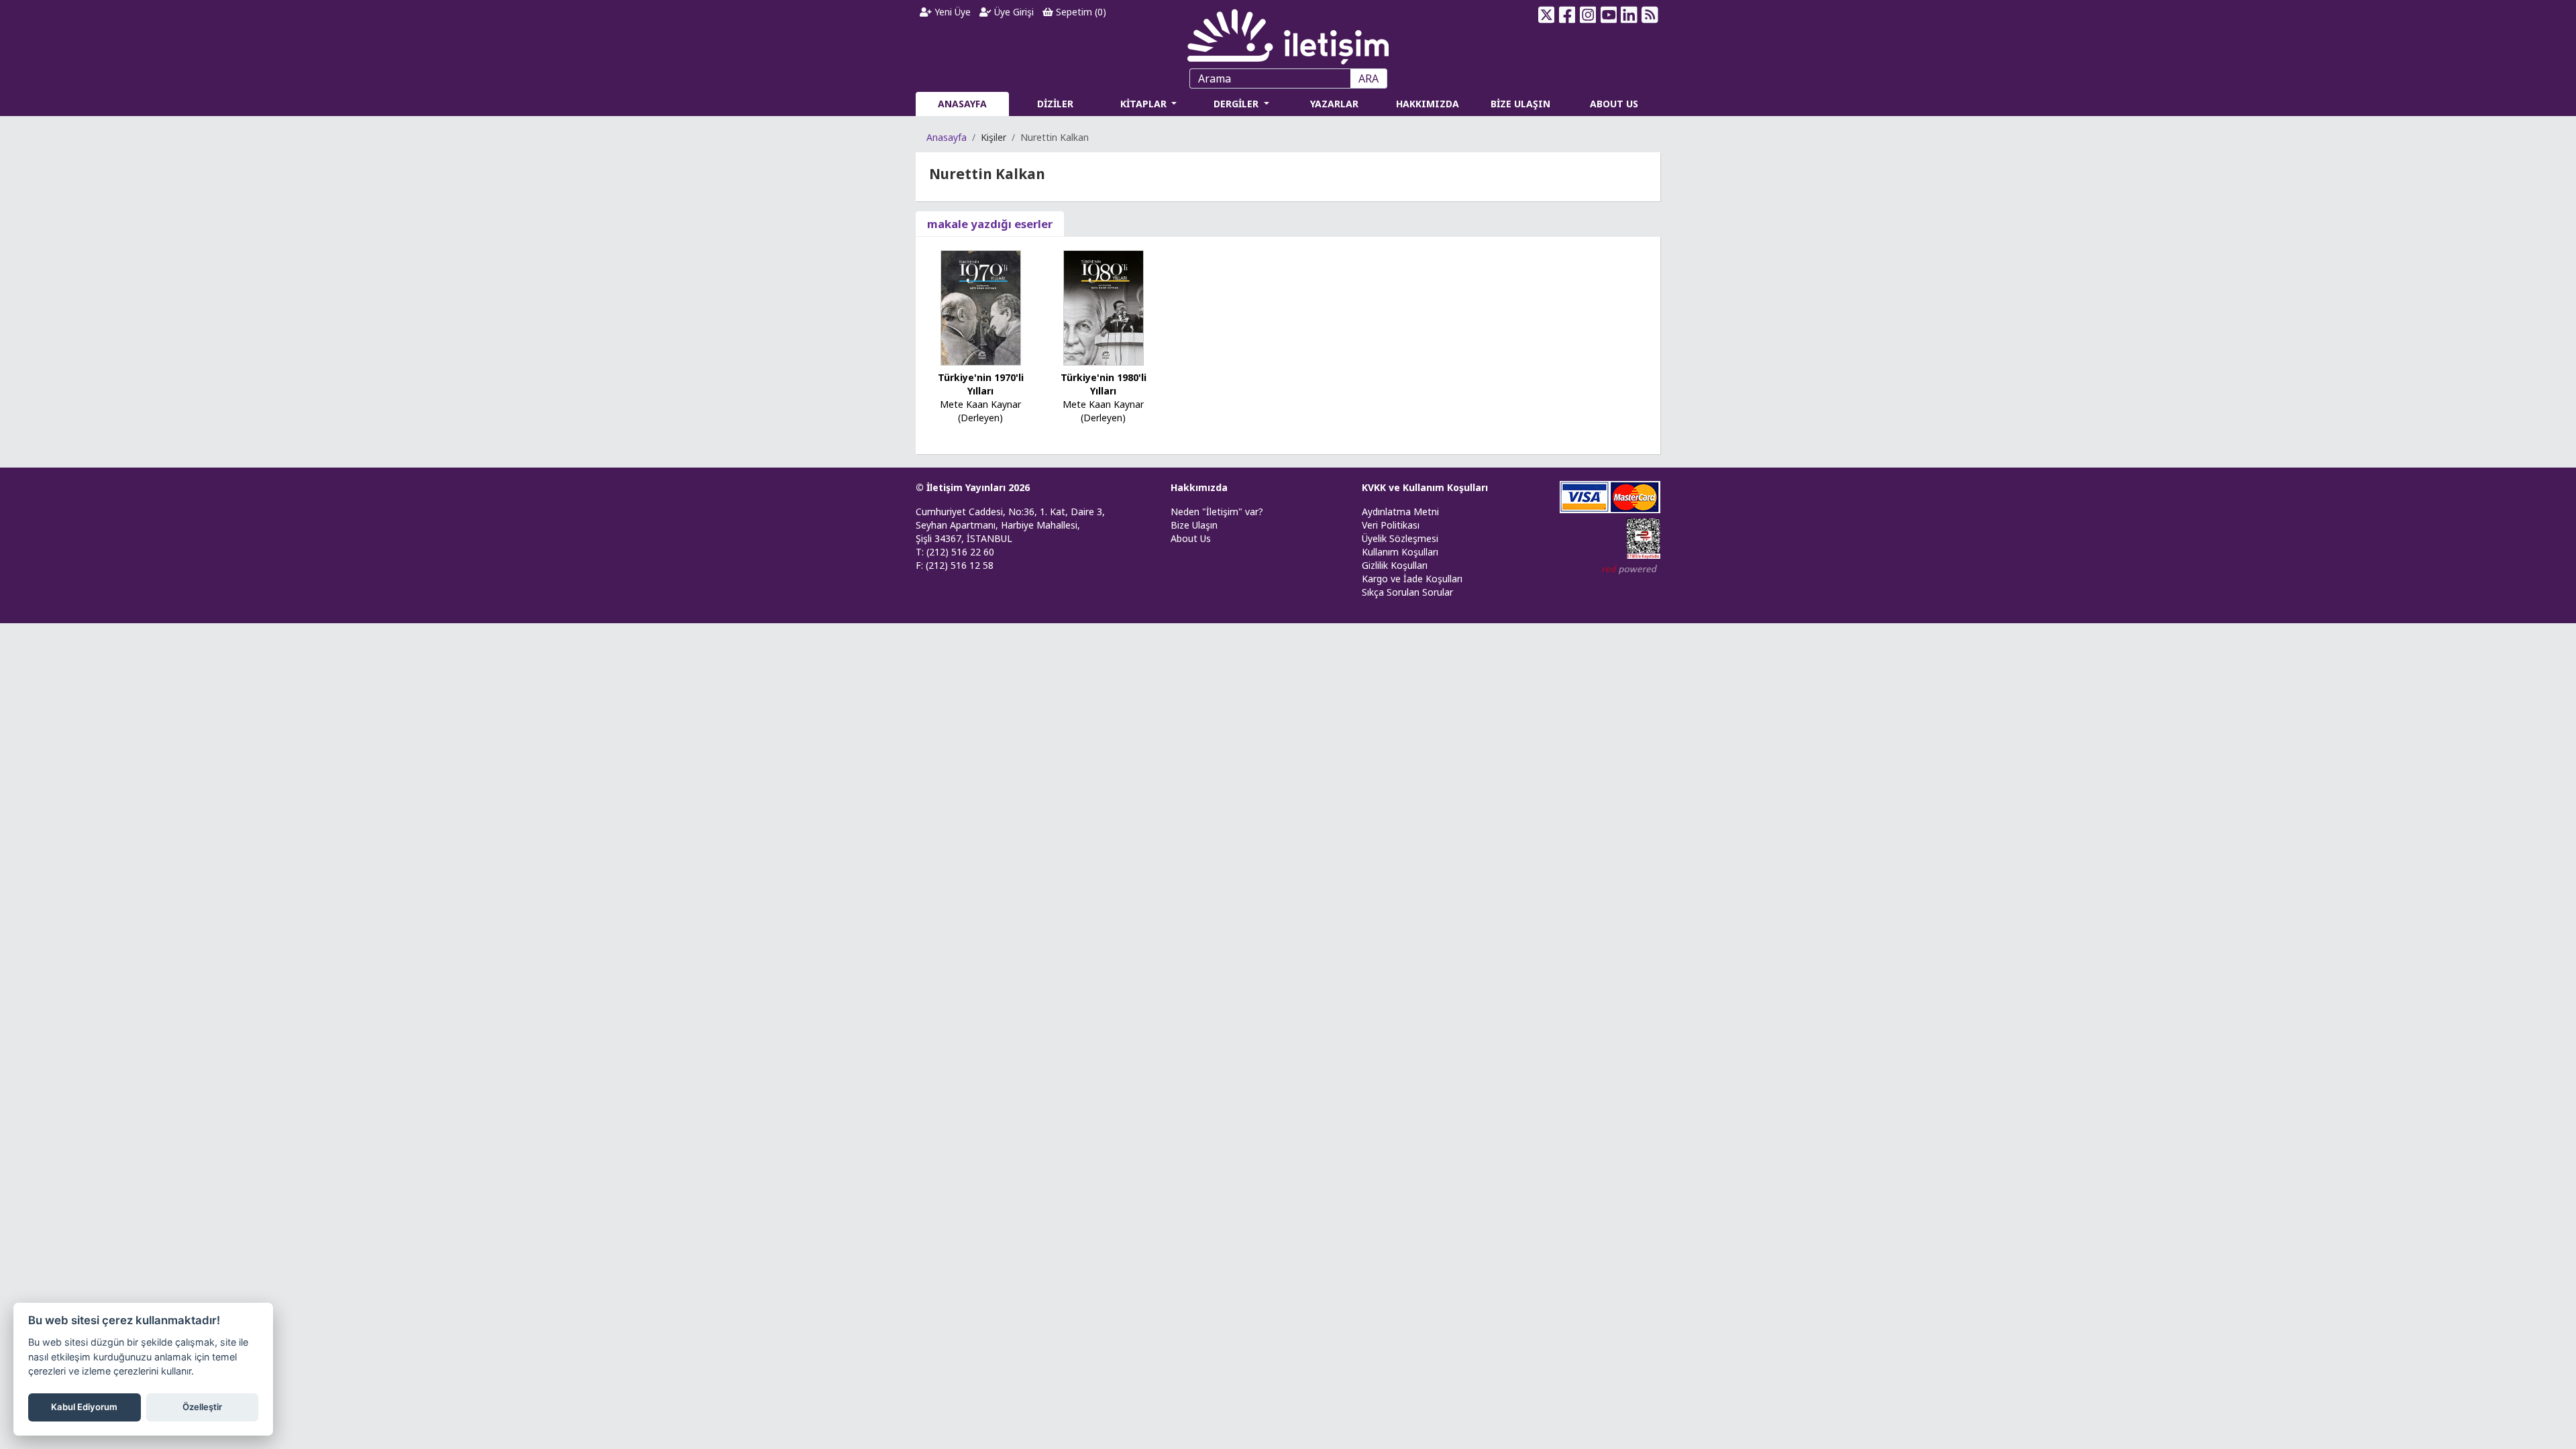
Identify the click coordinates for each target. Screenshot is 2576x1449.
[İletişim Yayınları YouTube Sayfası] (1608, 15)
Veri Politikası (1391, 525)
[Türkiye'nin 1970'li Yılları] (981, 307)
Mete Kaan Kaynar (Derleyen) (980, 411)
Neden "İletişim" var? (1217, 512)
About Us (1191, 538)
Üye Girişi (1013, 12)
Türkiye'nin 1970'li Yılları (981, 384)
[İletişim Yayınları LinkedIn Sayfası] (1629, 15)
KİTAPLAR (1145, 104)
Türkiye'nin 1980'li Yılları (1104, 384)
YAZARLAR (1334, 104)
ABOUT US (1614, 104)
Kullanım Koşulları (1400, 552)
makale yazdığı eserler (990, 224)
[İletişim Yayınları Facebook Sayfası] (1567, 15)
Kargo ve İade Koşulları (1412, 579)
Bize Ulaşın (1194, 525)
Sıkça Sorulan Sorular (1407, 592)
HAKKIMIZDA (1428, 104)
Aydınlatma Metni (1400, 512)
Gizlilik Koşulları (1395, 565)
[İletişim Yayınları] (1288, 33)
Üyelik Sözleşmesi (1400, 538)
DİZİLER (1055, 104)
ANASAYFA (962, 104)
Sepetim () (1080, 12)
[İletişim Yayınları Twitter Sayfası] (1547, 15)
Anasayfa (947, 137)
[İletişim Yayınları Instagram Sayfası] (1588, 15)
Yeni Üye (951, 12)
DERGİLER (1237, 104)
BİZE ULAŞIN (1520, 104)
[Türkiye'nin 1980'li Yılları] (1104, 307)
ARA (1368, 78)
